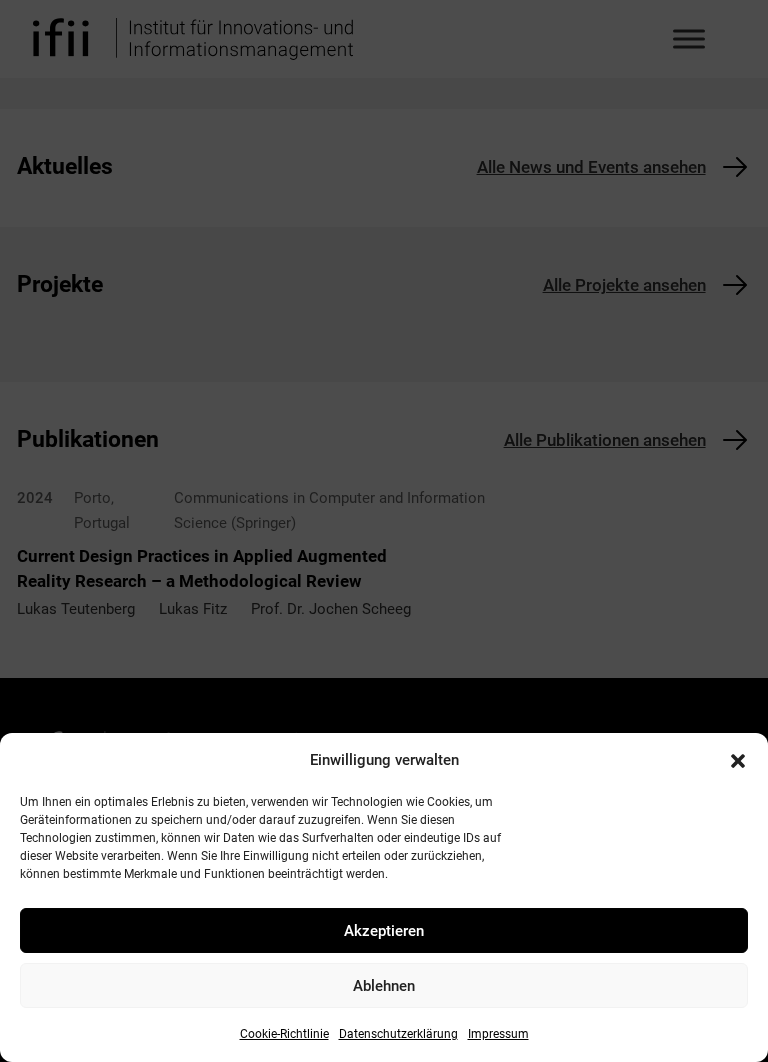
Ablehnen (384, 986)
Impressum (498, 1034)
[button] (738, 761)
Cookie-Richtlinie (284, 1034)
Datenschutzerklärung (398, 1034)
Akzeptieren (384, 931)
